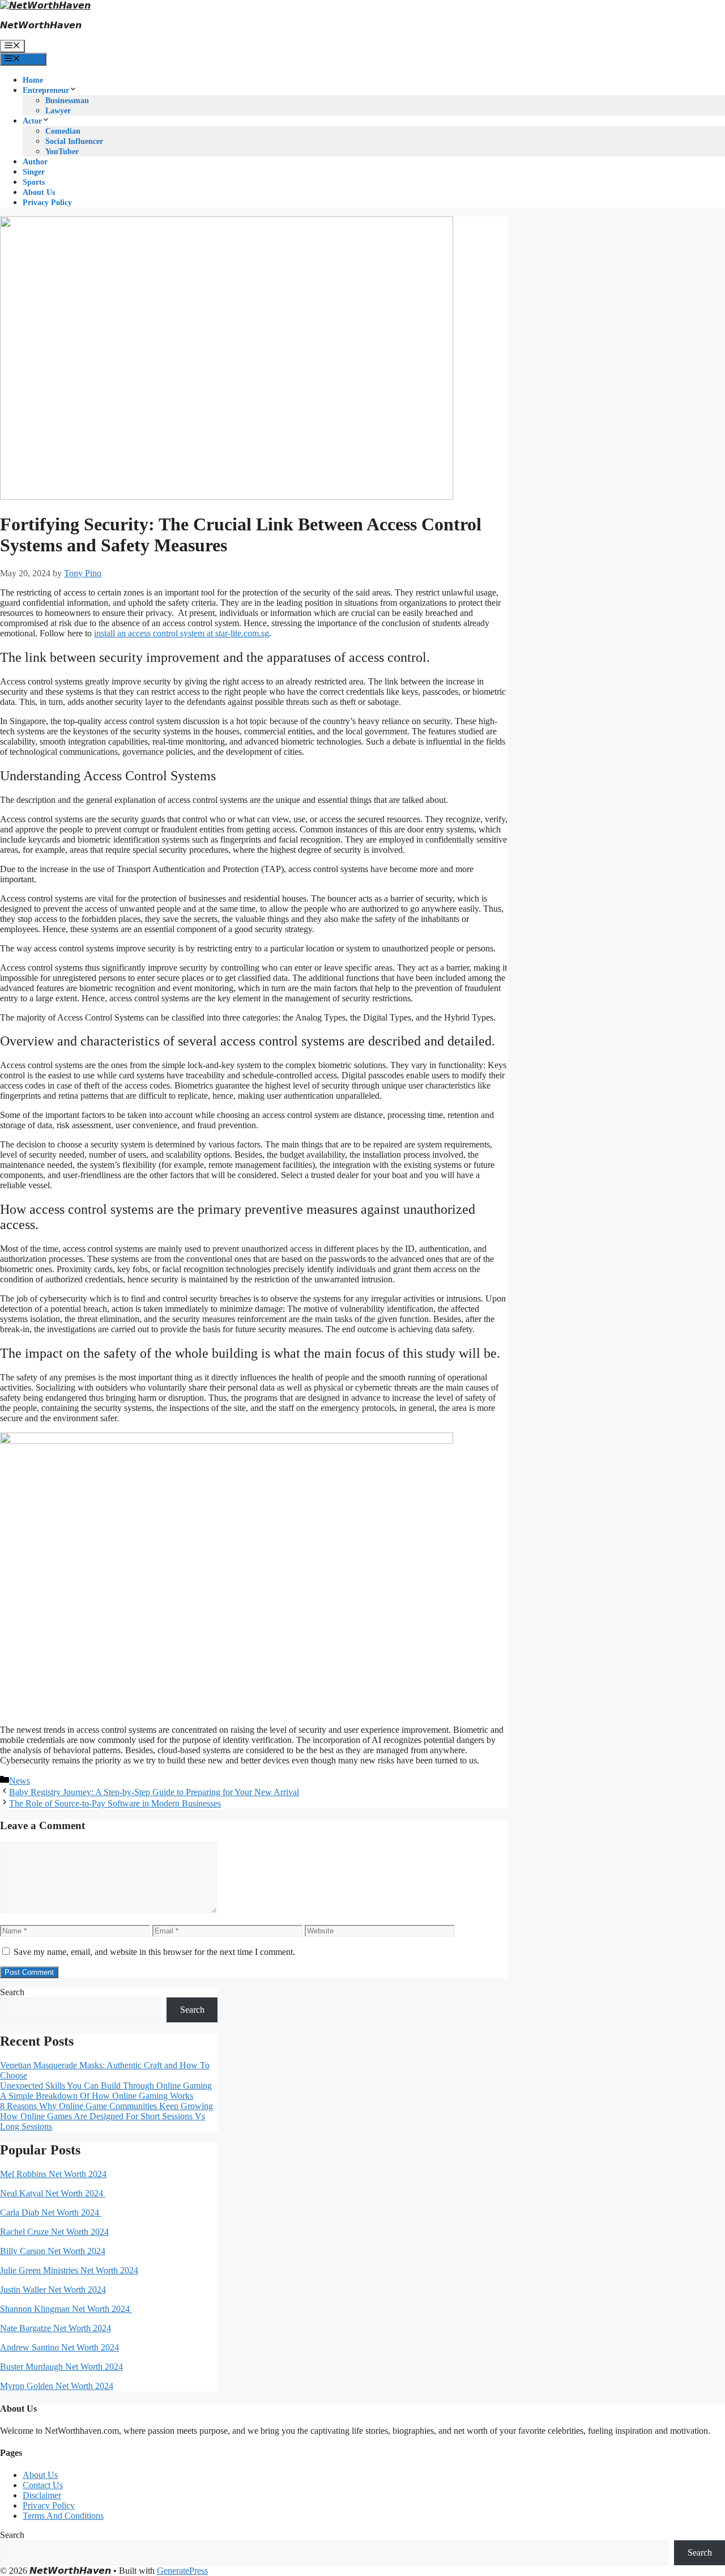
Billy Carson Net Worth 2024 (53, 2251)
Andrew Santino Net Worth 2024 (59, 2347)
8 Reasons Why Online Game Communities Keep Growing (106, 2106)
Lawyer (58, 111)
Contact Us (43, 2485)
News (20, 1781)
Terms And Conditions (63, 2516)
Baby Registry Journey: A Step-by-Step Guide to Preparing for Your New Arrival (154, 1792)
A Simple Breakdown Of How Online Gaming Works (97, 2096)
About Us (39, 192)
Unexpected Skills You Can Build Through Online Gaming (106, 2086)
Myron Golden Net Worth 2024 (57, 2386)
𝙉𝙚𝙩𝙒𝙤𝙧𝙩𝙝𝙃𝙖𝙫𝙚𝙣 (41, 25)
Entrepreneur (46, 90)
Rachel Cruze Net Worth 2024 (54, 2232)
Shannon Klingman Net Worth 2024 (66, 2309)
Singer (34, 172)
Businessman (67, 101)
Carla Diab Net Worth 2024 (51, 2212)
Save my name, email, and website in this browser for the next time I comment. (154, 1952)
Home (33, 80)
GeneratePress (182, 2571)
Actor (32, 121)
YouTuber (62, 152)
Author (35, 162)
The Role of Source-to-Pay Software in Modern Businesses (115, 1803)
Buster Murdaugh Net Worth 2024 (61, 2367)
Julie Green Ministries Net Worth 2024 (69, 2270)
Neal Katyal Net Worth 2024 (53, 2193)
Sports (34, 182)
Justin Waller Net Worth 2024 (53, 2290)
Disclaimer (42, 2495)
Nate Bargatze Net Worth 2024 (56, 2328)
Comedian (63, 131)
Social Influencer (74, 141)
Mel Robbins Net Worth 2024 (53, 2174)
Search (12, 1992)
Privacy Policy (47, 203)
